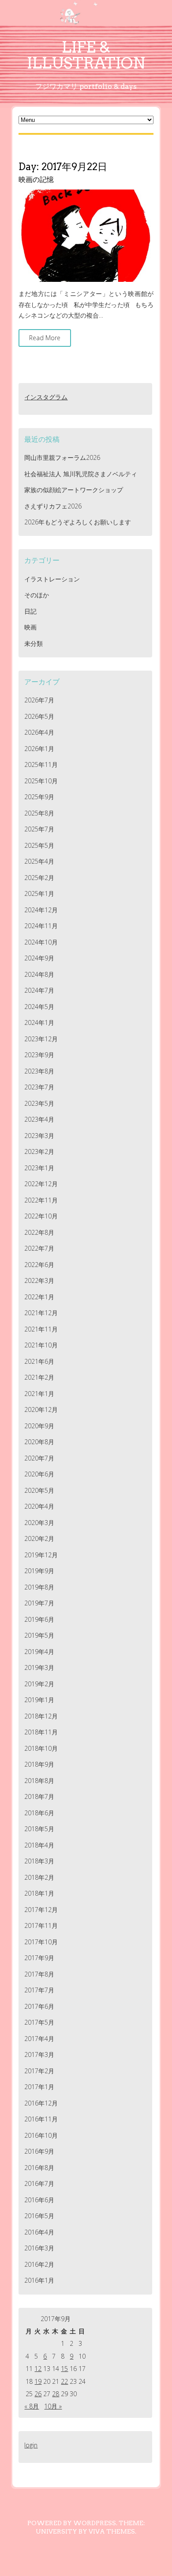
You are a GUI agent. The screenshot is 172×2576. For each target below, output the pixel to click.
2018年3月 (39, 1861)
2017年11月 (41, 1925)
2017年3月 (39, 2054)
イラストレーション (52, 579)
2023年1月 (39, 1168)
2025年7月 (39, 829)
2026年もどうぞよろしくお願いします (78, 522)
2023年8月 (39, 1071)
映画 (30, 627)
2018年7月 (39, 1796)
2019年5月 (39, 1635)
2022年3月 (39, 1280)
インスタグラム (46, 397)
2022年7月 (39, 1248)
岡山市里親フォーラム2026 (62, 457)
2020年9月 (39, 1426)
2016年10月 (41, 2135)
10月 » (53, 2406)
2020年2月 (39, 1538)
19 (38, 2381)
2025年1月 (39, 893)
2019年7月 (39, 1603)
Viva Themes (112, 2531)
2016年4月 (39, 2232)
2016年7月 (39, 2183)
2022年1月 (39, 1297)
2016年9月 (39, 2151)
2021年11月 (41, 1329)
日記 (30, 611)
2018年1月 (39, 1893)
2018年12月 (41, 1716)
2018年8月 (39, 1781)
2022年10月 (41, 1216)
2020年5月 (39, 1490)
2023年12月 (41, 1039)
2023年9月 (39, 1055)
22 (64, 2381)
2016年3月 (39, 2248)
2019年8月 (39, 1587)
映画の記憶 (36, 180)
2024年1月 (39, 1022)
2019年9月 (39, 1571)
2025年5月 (39, 845)
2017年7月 (39, 1990)
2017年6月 (39, 2006)
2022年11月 (41, 1200)
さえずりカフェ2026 (53, 506)
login (31, 2445)
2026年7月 (39, 700)
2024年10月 (41, 942)
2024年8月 (39, 974)
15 (64, 2369)
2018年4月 (39, 1845)
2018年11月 (41, 1732)
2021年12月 (41, 1313)
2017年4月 (39, 2039)
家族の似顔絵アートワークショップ (74, 490)
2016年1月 (39, 2280)
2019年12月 (41, 1555)
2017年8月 (39, 1974)
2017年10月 (41, 1942)
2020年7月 (39, 1458)
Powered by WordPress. (72, 2523)
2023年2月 (39, 1151)
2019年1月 (39, 1700)
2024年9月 (39, 958)
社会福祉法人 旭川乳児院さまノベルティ (81, 474)
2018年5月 (39, 1829)
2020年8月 (39, 1442)
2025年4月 (39, 861)
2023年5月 (39, 1103)
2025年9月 (39, 797)
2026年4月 (39, 732)
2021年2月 (39, 1377)
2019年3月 (39, 1667)
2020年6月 (39, 1474)
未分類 (34, 643)
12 (38, 2369)
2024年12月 (41, 910)
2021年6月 (39, 1361)
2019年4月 (39, 1652)
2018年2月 (39, 1877)
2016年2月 (39, 2264)
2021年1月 (39, 1394)
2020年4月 (39, 1506)
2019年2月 (39, 1684)
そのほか (37, 595)
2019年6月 (39, 1619)
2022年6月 (39, 1265)
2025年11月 (41, 764)
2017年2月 (39, 2071)
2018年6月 (39, 1813)
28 (56, 2394)
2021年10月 (41, 1345)
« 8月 (32, 2406)
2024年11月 (41, 926)
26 (38, 2394)
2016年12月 (41, 2103)
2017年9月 (39, 1958)
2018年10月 (41, 1748)
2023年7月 (39, 1087)
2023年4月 (39, 1119)
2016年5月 (39, 2216)
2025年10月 (41, 781)
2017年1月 (39, 2087)
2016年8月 (39, 2168)
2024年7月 (39, 990)
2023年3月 (39, 1136)
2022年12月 (41, 1184)
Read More (45, 338)
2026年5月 (39, 716)
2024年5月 (39, 1007)
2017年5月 (39, 2022)
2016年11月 (41, 2119)
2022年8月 (39, 1232)
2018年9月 (39, 1764)
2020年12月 (41, 1409)
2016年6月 (39, 2200)
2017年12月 (41, 1910)
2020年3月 (39, 1523)
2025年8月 (39, 813)
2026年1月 (39, 749)
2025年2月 (39, 878)
